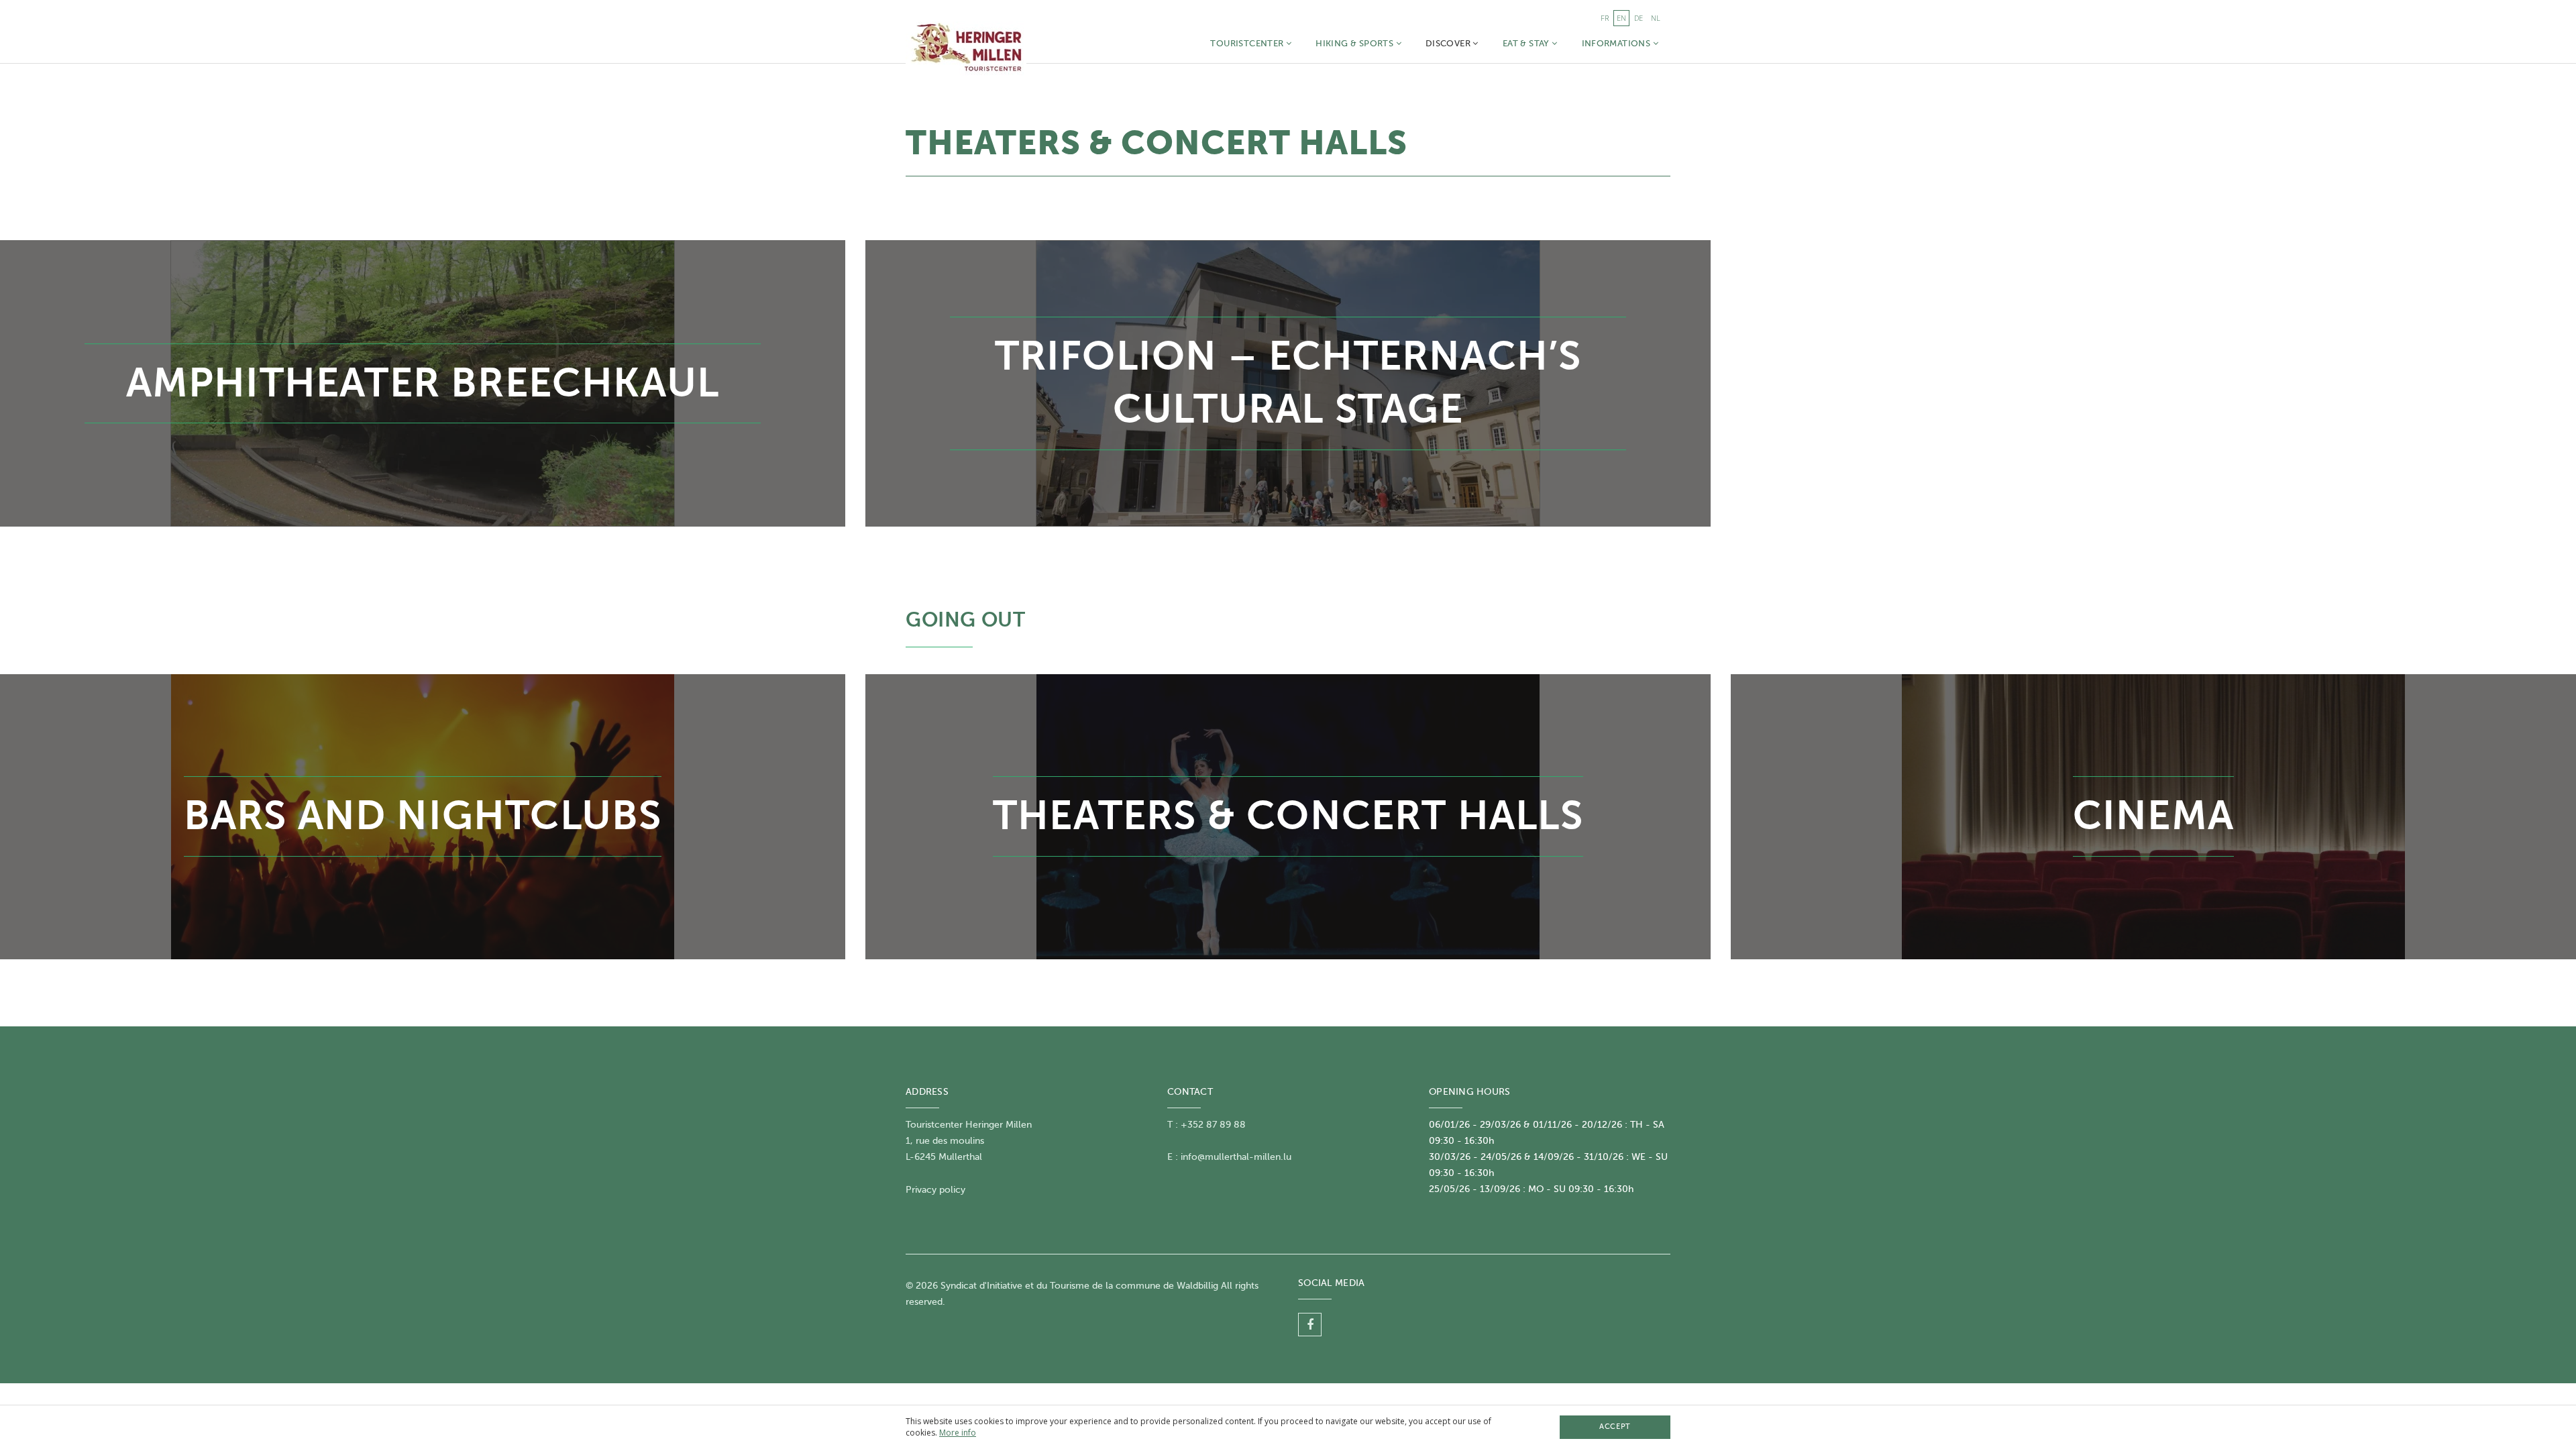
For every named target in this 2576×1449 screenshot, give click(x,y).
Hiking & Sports (1355, 43)
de (1639, 18)
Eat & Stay (1527, 43)
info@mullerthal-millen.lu (1236, 1157)
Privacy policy (935, 1190)
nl (1656, 18)
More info (958, 1433)
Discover (1449, 43)
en (1621, 18)
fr (1605, 18)
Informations (1617, 43)
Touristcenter (1248, 43)
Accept (1615, 1427)
